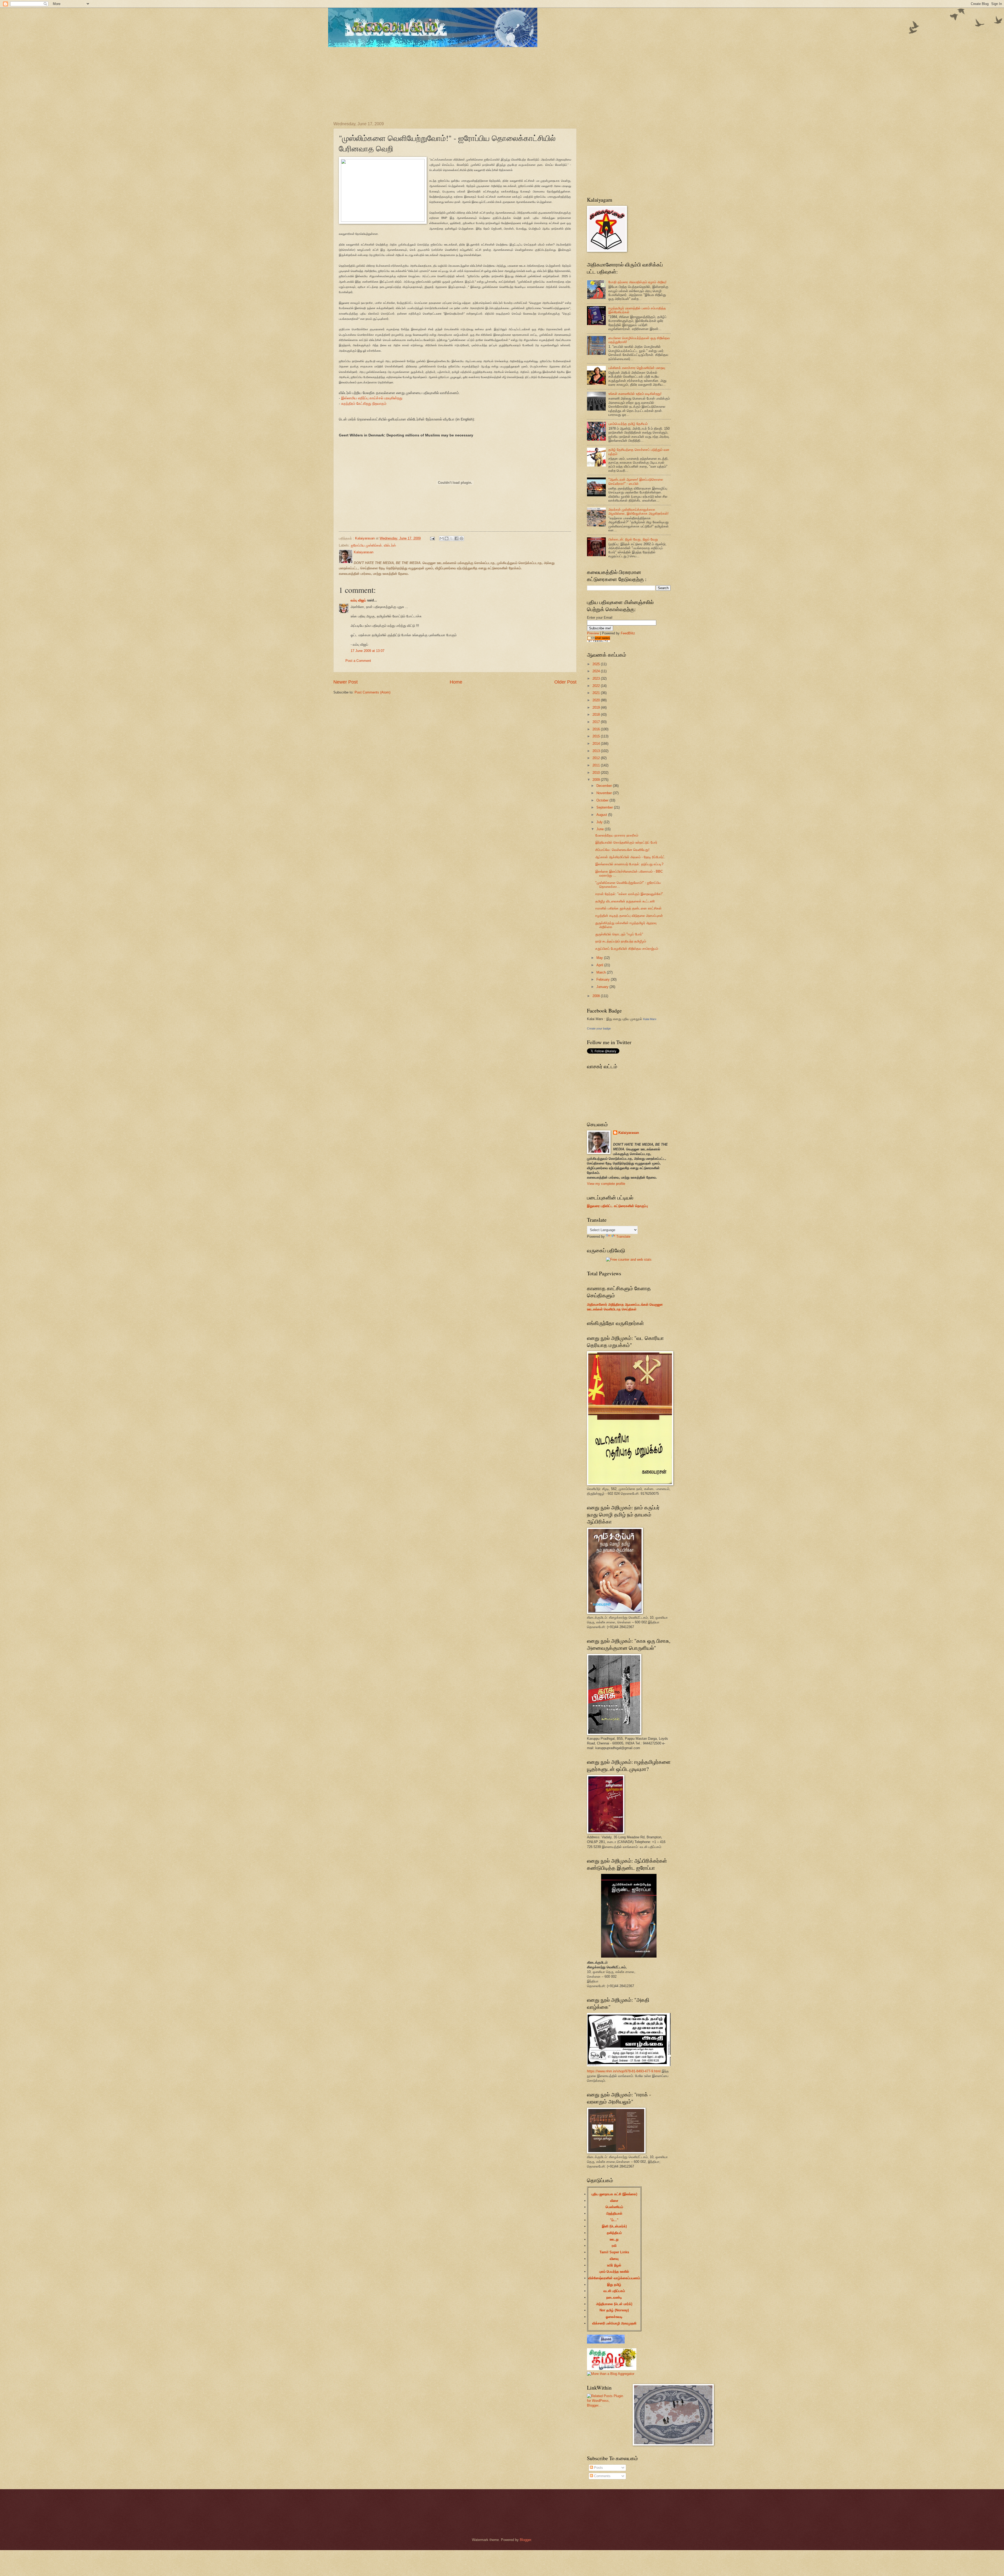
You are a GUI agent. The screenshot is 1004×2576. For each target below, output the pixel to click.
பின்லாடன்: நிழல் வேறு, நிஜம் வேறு (633, 539)
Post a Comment (358, 661)
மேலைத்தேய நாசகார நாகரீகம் (617, 835)
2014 (597, 744)
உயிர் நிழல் (614, 2265)
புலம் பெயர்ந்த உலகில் (614, 2271)
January (603, 987)
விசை (614, 2201)
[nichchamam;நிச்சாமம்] (606, 2342)
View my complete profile (606, 1184)
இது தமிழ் (614, 2285)
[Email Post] (432, 538)
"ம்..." (614, 2220)
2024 (597, 671)
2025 (597, 664)
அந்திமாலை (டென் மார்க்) (614, 2304)
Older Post (565, 682)
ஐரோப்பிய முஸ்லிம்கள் (366, 545)
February (604, 979)
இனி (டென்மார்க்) (614, 2226)
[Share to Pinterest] (461, 538)
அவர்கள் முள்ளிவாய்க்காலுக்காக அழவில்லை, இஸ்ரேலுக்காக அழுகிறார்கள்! (638, 511)
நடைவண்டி (614, 2297)
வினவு (614, 2259)
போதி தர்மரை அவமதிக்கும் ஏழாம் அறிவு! (637, 282)
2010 (597, 773)
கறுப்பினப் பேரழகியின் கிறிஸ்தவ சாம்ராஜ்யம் (627, 949)
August (602, 815)
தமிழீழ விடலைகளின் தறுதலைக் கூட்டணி (625, 901)
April (600, 965)
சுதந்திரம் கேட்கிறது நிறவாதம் (364, 404)
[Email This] (442, 538)
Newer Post (346, 682)
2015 (597, 736)
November (605, 793)
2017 (597, 722)
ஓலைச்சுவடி (614, 2317)
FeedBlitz (628, 633)
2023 (597, 678)
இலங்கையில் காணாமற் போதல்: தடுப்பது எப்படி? (629, 864)
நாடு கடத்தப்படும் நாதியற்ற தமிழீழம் (621, 941)
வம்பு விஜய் (358, 600)
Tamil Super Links (614, 2252)
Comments (602, 2476)
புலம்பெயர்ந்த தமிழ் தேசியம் (628, 424)
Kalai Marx (650, 1019)
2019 (597, 707)
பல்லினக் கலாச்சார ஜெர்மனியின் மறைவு (637, 368)
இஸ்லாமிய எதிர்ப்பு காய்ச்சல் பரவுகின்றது (372, 398)
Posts (598, 2468)
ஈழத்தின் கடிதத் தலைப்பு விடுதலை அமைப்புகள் (629, 916)
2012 (597, 758)
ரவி (614, 2246)
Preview (593, 633)
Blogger (525, 2540)
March (602, 972)
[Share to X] (452, 538)
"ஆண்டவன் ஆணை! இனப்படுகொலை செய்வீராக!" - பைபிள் (636, 481)
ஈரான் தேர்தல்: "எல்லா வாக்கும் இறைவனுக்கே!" (629, 894)
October (603, 800)
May (600, 958)
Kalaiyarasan (629, 1133)
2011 (597, 765)
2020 (597, 700)
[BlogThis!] (447, 538)
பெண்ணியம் (614, 2207)
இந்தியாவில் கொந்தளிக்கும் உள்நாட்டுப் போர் (626, 842)
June (601, 829)
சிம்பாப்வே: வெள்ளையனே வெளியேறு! (622, 850)
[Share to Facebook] (457, 538)
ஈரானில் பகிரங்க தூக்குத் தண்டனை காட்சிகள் (628, 908)
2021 (597, 693)
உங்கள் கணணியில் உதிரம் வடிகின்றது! (635, 394)
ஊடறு (614, 2239)
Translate (623, 1236)
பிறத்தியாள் (614, 2213)
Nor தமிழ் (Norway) (614, 2310)
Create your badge (599, 1028)
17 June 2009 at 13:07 (367, 651)
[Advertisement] (460, 80)
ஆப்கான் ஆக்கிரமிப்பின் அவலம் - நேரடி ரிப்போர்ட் (630, 857)
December (605, 786)
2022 (597, 686)
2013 (597, 751)
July (600, 822)
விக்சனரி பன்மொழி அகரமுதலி (614, 2323)
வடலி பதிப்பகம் (614, 2291)
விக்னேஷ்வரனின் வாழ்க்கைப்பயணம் (614, 2278)
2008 (597, 996)
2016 (597, 729)
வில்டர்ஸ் (390, 545)
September (605, 807)
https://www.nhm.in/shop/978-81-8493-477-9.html (624, 2071)
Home (456, 682)
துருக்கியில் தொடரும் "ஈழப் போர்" (619, 934)
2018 (597, 715)
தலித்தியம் (614, 2233)
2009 (597, 780)
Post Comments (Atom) (372, 692)
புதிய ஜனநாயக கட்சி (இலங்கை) (614, 2194)
